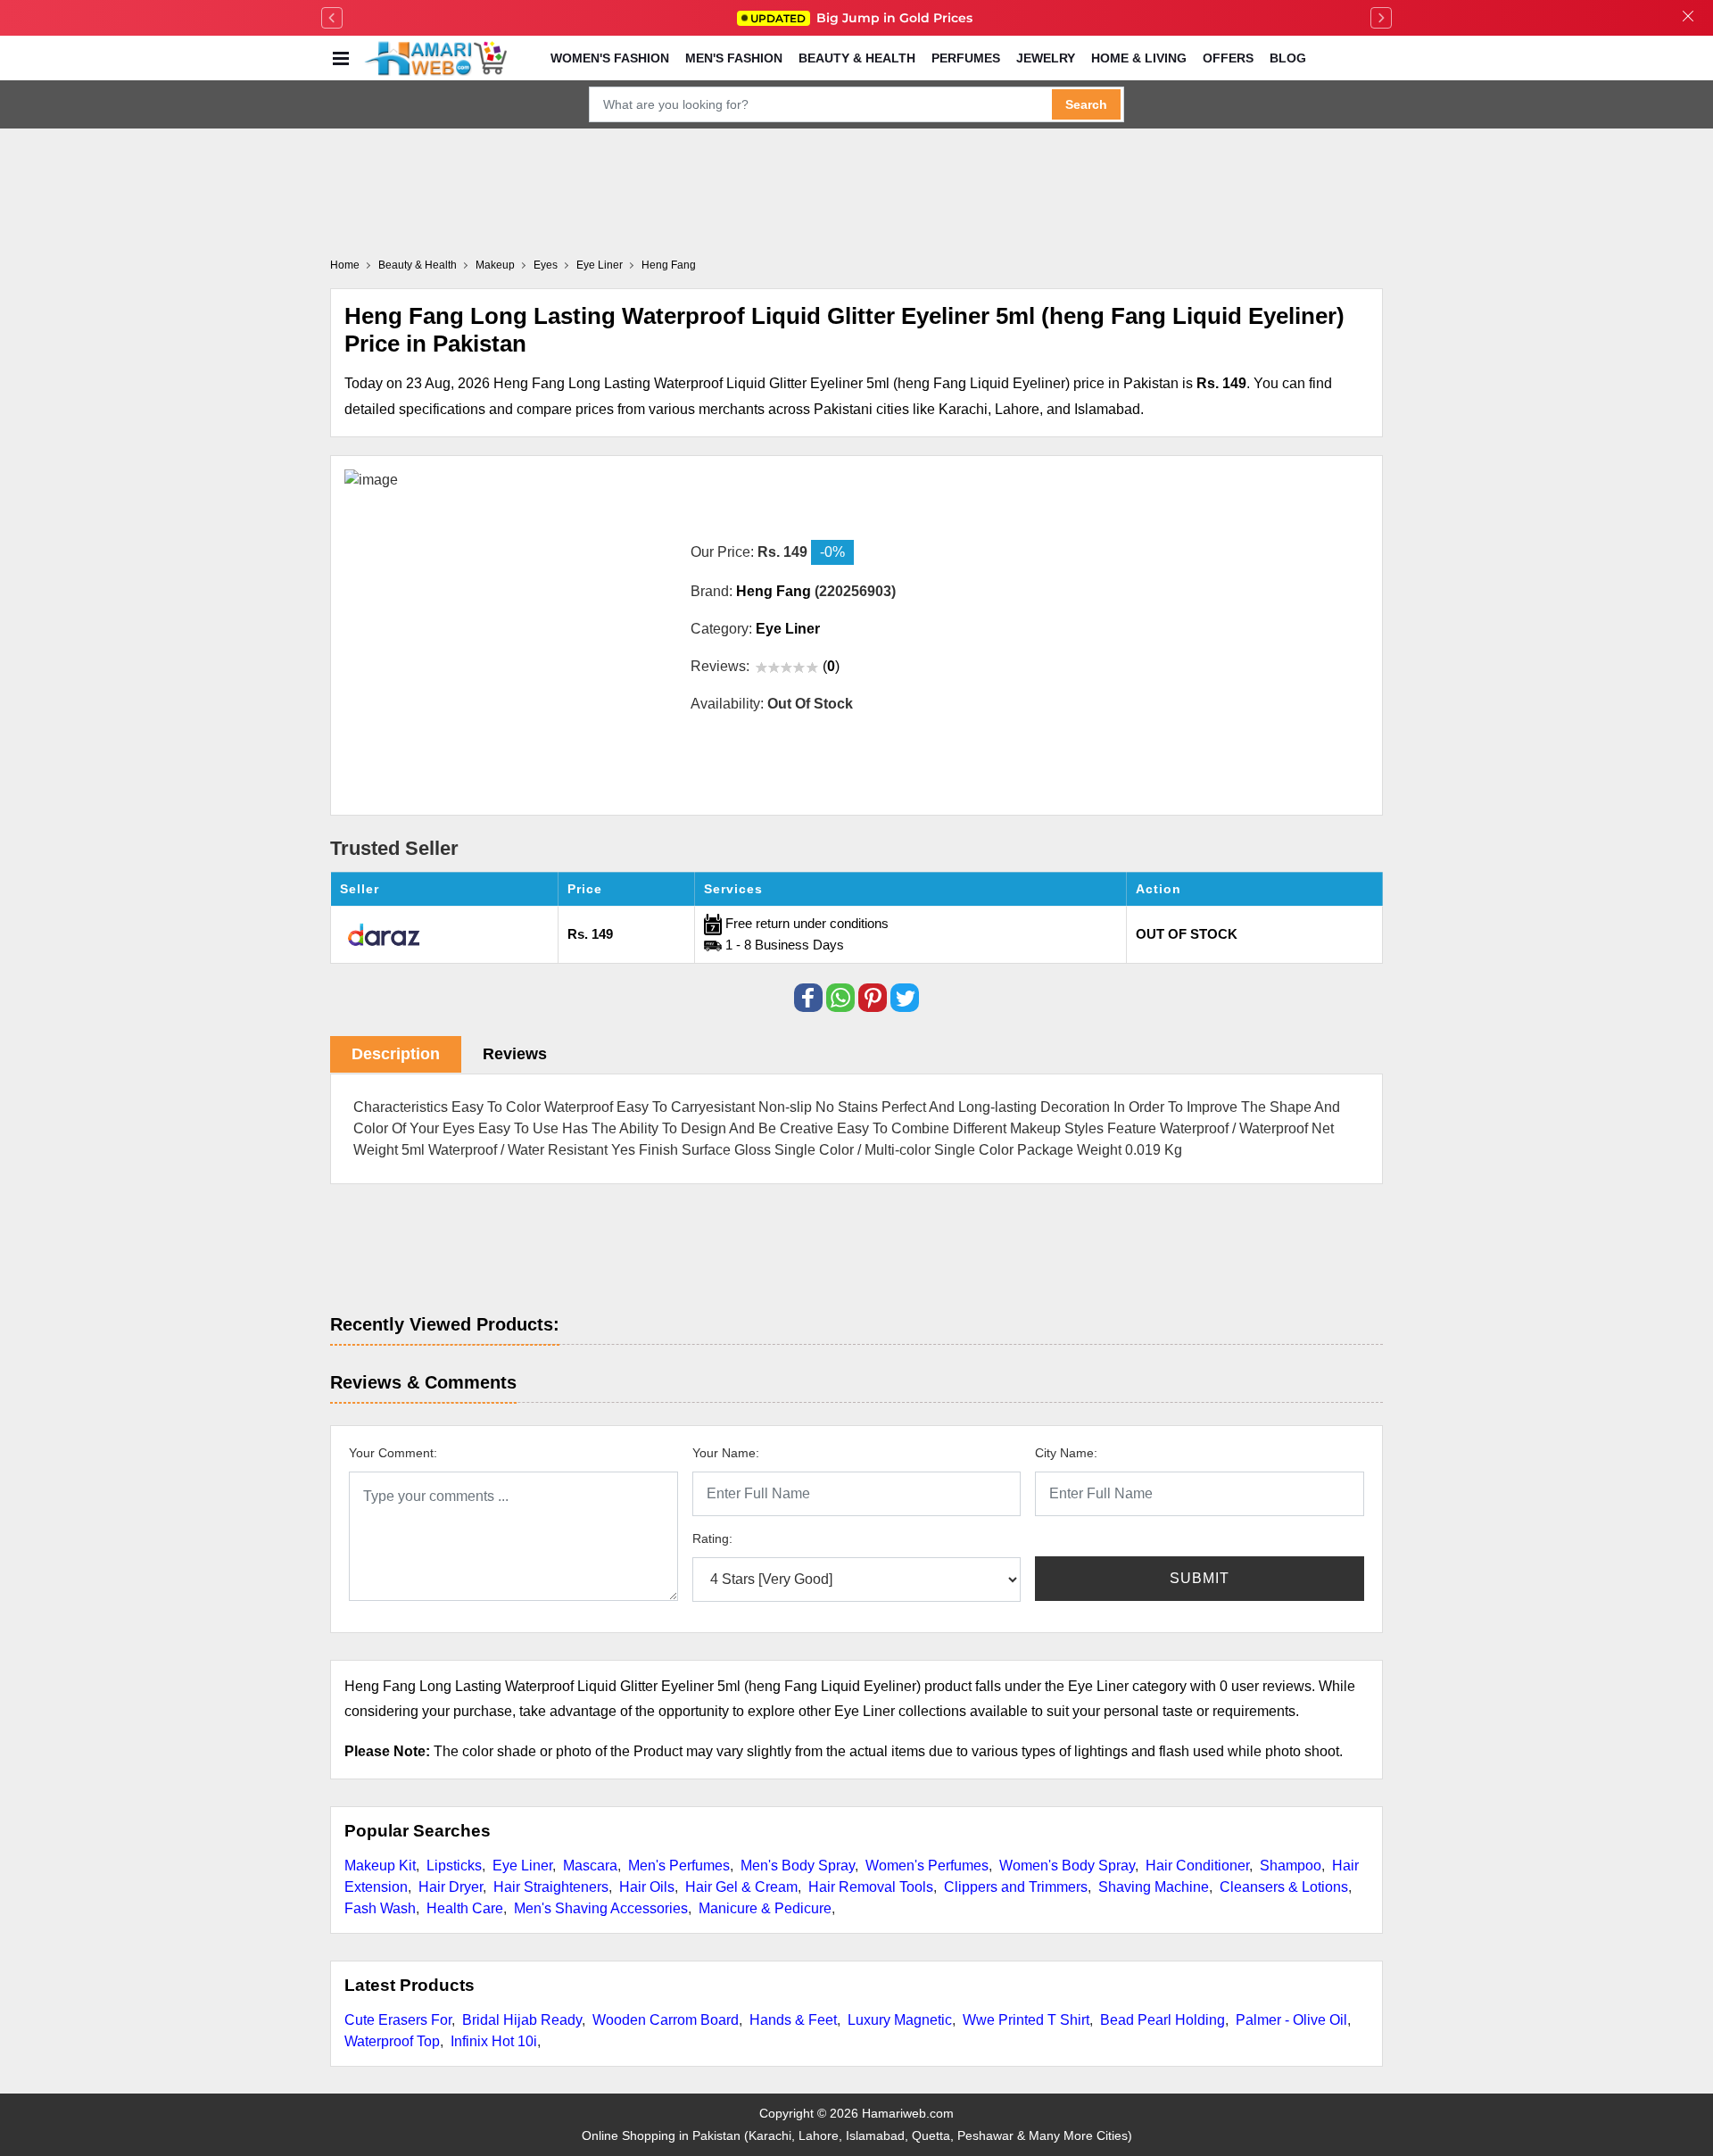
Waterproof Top (392, 2041)
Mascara (590, 1866)
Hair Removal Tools (871, 1887)
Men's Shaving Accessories (601, 1908)
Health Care (465, 1908)
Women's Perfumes (927, 1866)
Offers (1228, 58)
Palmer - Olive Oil (1291, 2020)
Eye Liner (522, 1866)
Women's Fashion (610, 58)
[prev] (332, 18)
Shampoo (1291, 1866)
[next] (1381, 18)
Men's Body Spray (798, 1866)
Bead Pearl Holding (1163, 2020)
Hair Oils (647, 1887)
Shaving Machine (1154, 1887)
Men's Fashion (734, 58)
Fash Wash (380, 1908)
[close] (1688, 18)
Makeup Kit (380, 1866)
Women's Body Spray (1067, 1866)
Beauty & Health (857, 58)
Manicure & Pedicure (765, 1908)
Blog (1288, 58)
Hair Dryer (451, 1887)
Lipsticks (454, 1866)
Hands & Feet (793, 2020)
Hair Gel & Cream (741, 1887)
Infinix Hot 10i (494, 2041)
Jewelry (1046, 58)
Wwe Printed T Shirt (1026, 2020)
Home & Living (1139, 58)
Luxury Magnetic (900, 2020)
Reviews (515, 1054)
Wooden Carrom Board (666, 2020)
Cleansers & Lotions (1284, 1887)
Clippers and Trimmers (1016, 1887)
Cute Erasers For (398, 2020)
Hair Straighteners (551, 1887)
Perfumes (966, 58)
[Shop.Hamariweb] (435, 58)
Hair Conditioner (1197, 1866)
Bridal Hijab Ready (522, 2020)
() (831, 666)
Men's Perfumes (679, 1866)
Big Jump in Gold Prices (863, 18)
